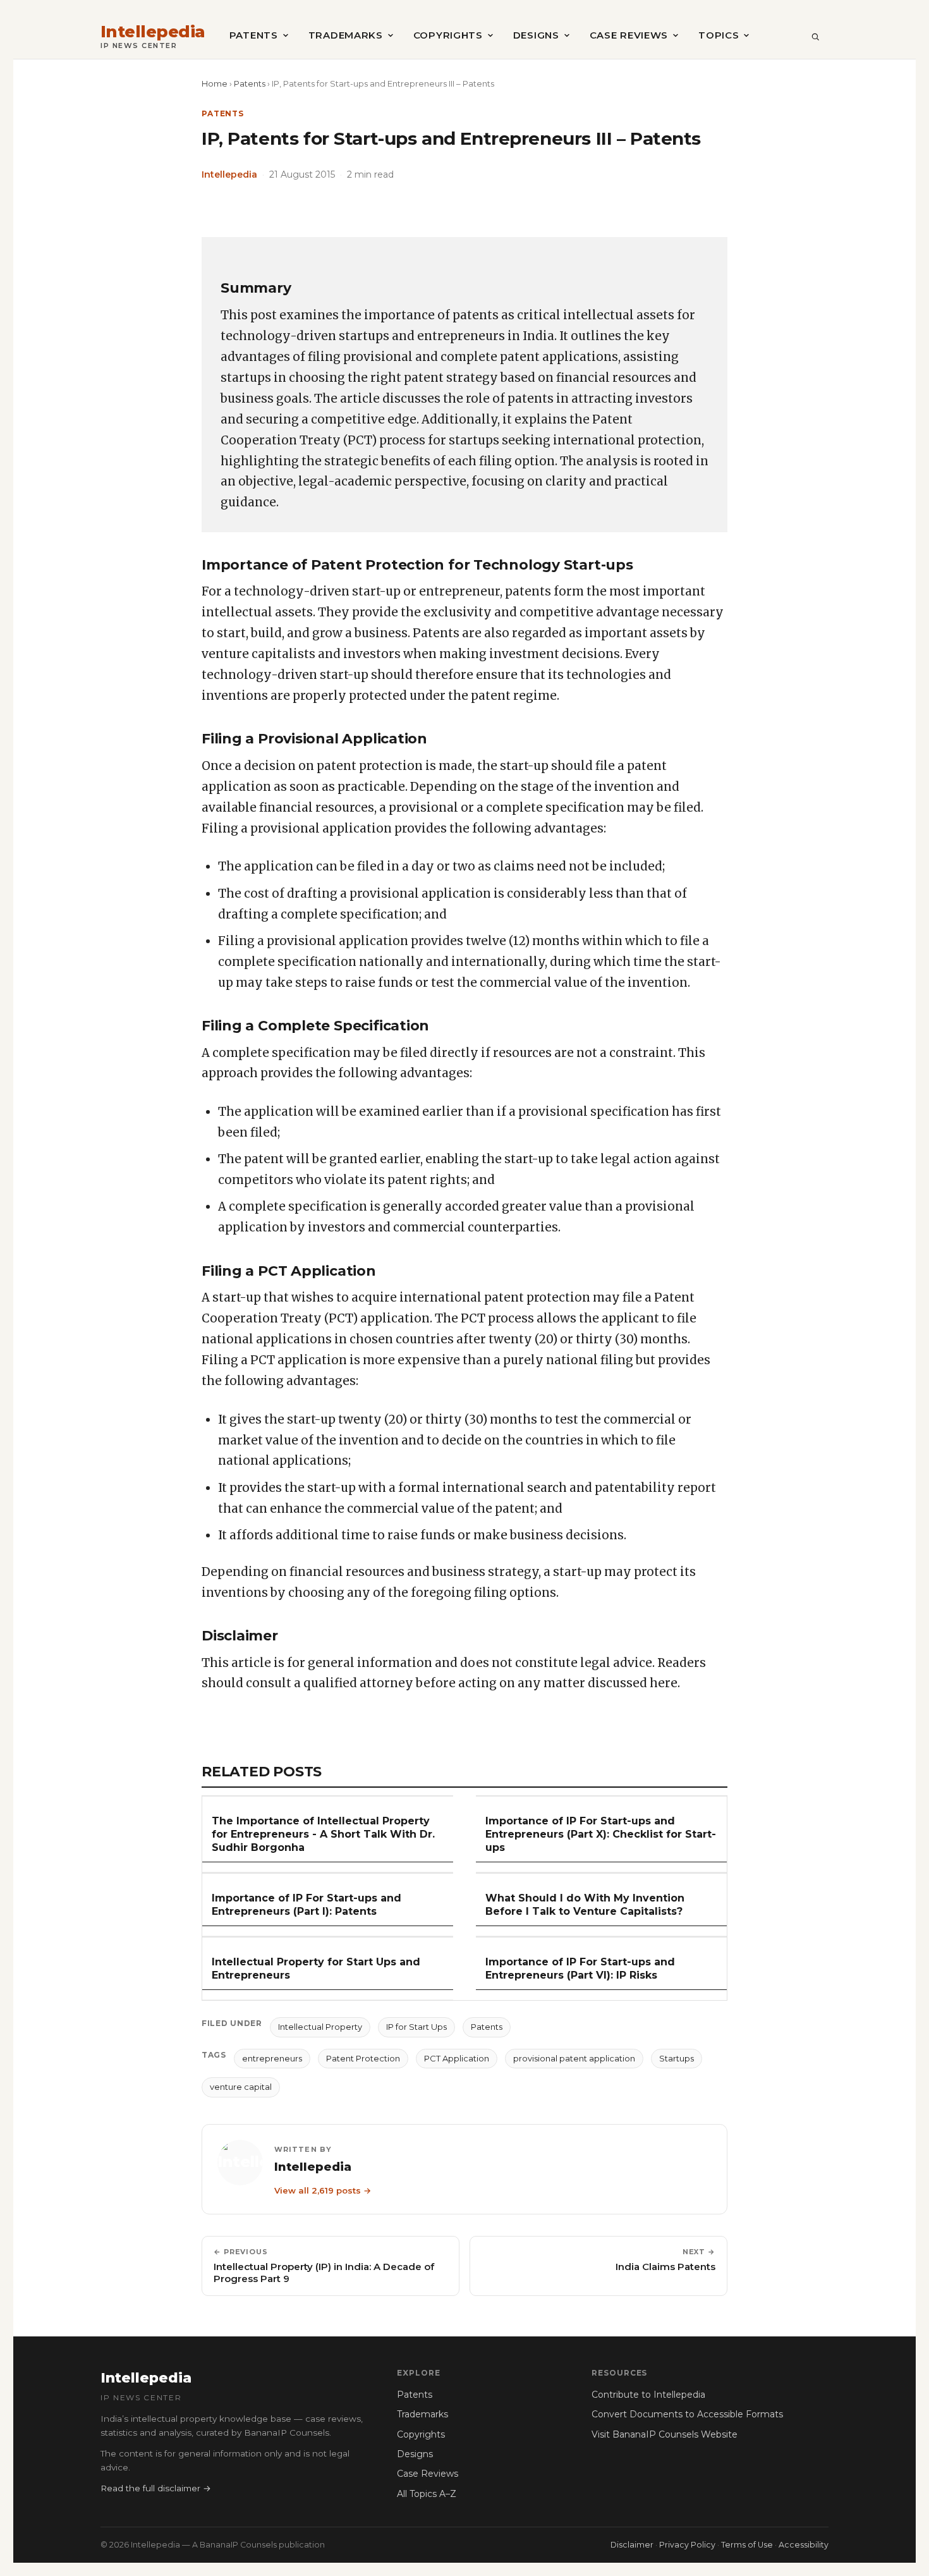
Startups (677, 2058)
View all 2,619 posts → (323, 2190)
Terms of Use (747, 2545)
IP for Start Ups (416, 2027)
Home (215, 83)
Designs (536, 35)
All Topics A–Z (427, 2494)
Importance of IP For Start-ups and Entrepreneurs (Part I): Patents (307, 1905)
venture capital (241, 2087)
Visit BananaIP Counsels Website (665, 2434)
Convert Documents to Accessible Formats (687, 2414)
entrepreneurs (272, 2058)
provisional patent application (574, 2058)
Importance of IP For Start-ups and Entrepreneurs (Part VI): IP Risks (580, 1969)
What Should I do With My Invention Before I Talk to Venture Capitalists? (585, 1905)
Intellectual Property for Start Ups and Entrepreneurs (316, 1969)
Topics (719, 35)
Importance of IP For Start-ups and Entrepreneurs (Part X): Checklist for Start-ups (601, 1834)
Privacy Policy (687, 2545)
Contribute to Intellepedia (648, 2395)
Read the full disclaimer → (156, 2488)
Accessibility (804, 2545)
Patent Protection (363, 2058)
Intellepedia (153, 32)
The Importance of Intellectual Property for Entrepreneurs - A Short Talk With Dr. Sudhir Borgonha (323, 1834)
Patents (254, 35)
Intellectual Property (320, 2027)
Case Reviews (629, 35)
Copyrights (448, 35)
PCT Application (457, 2058)
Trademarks (346, 35)
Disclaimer (632, 2545)
